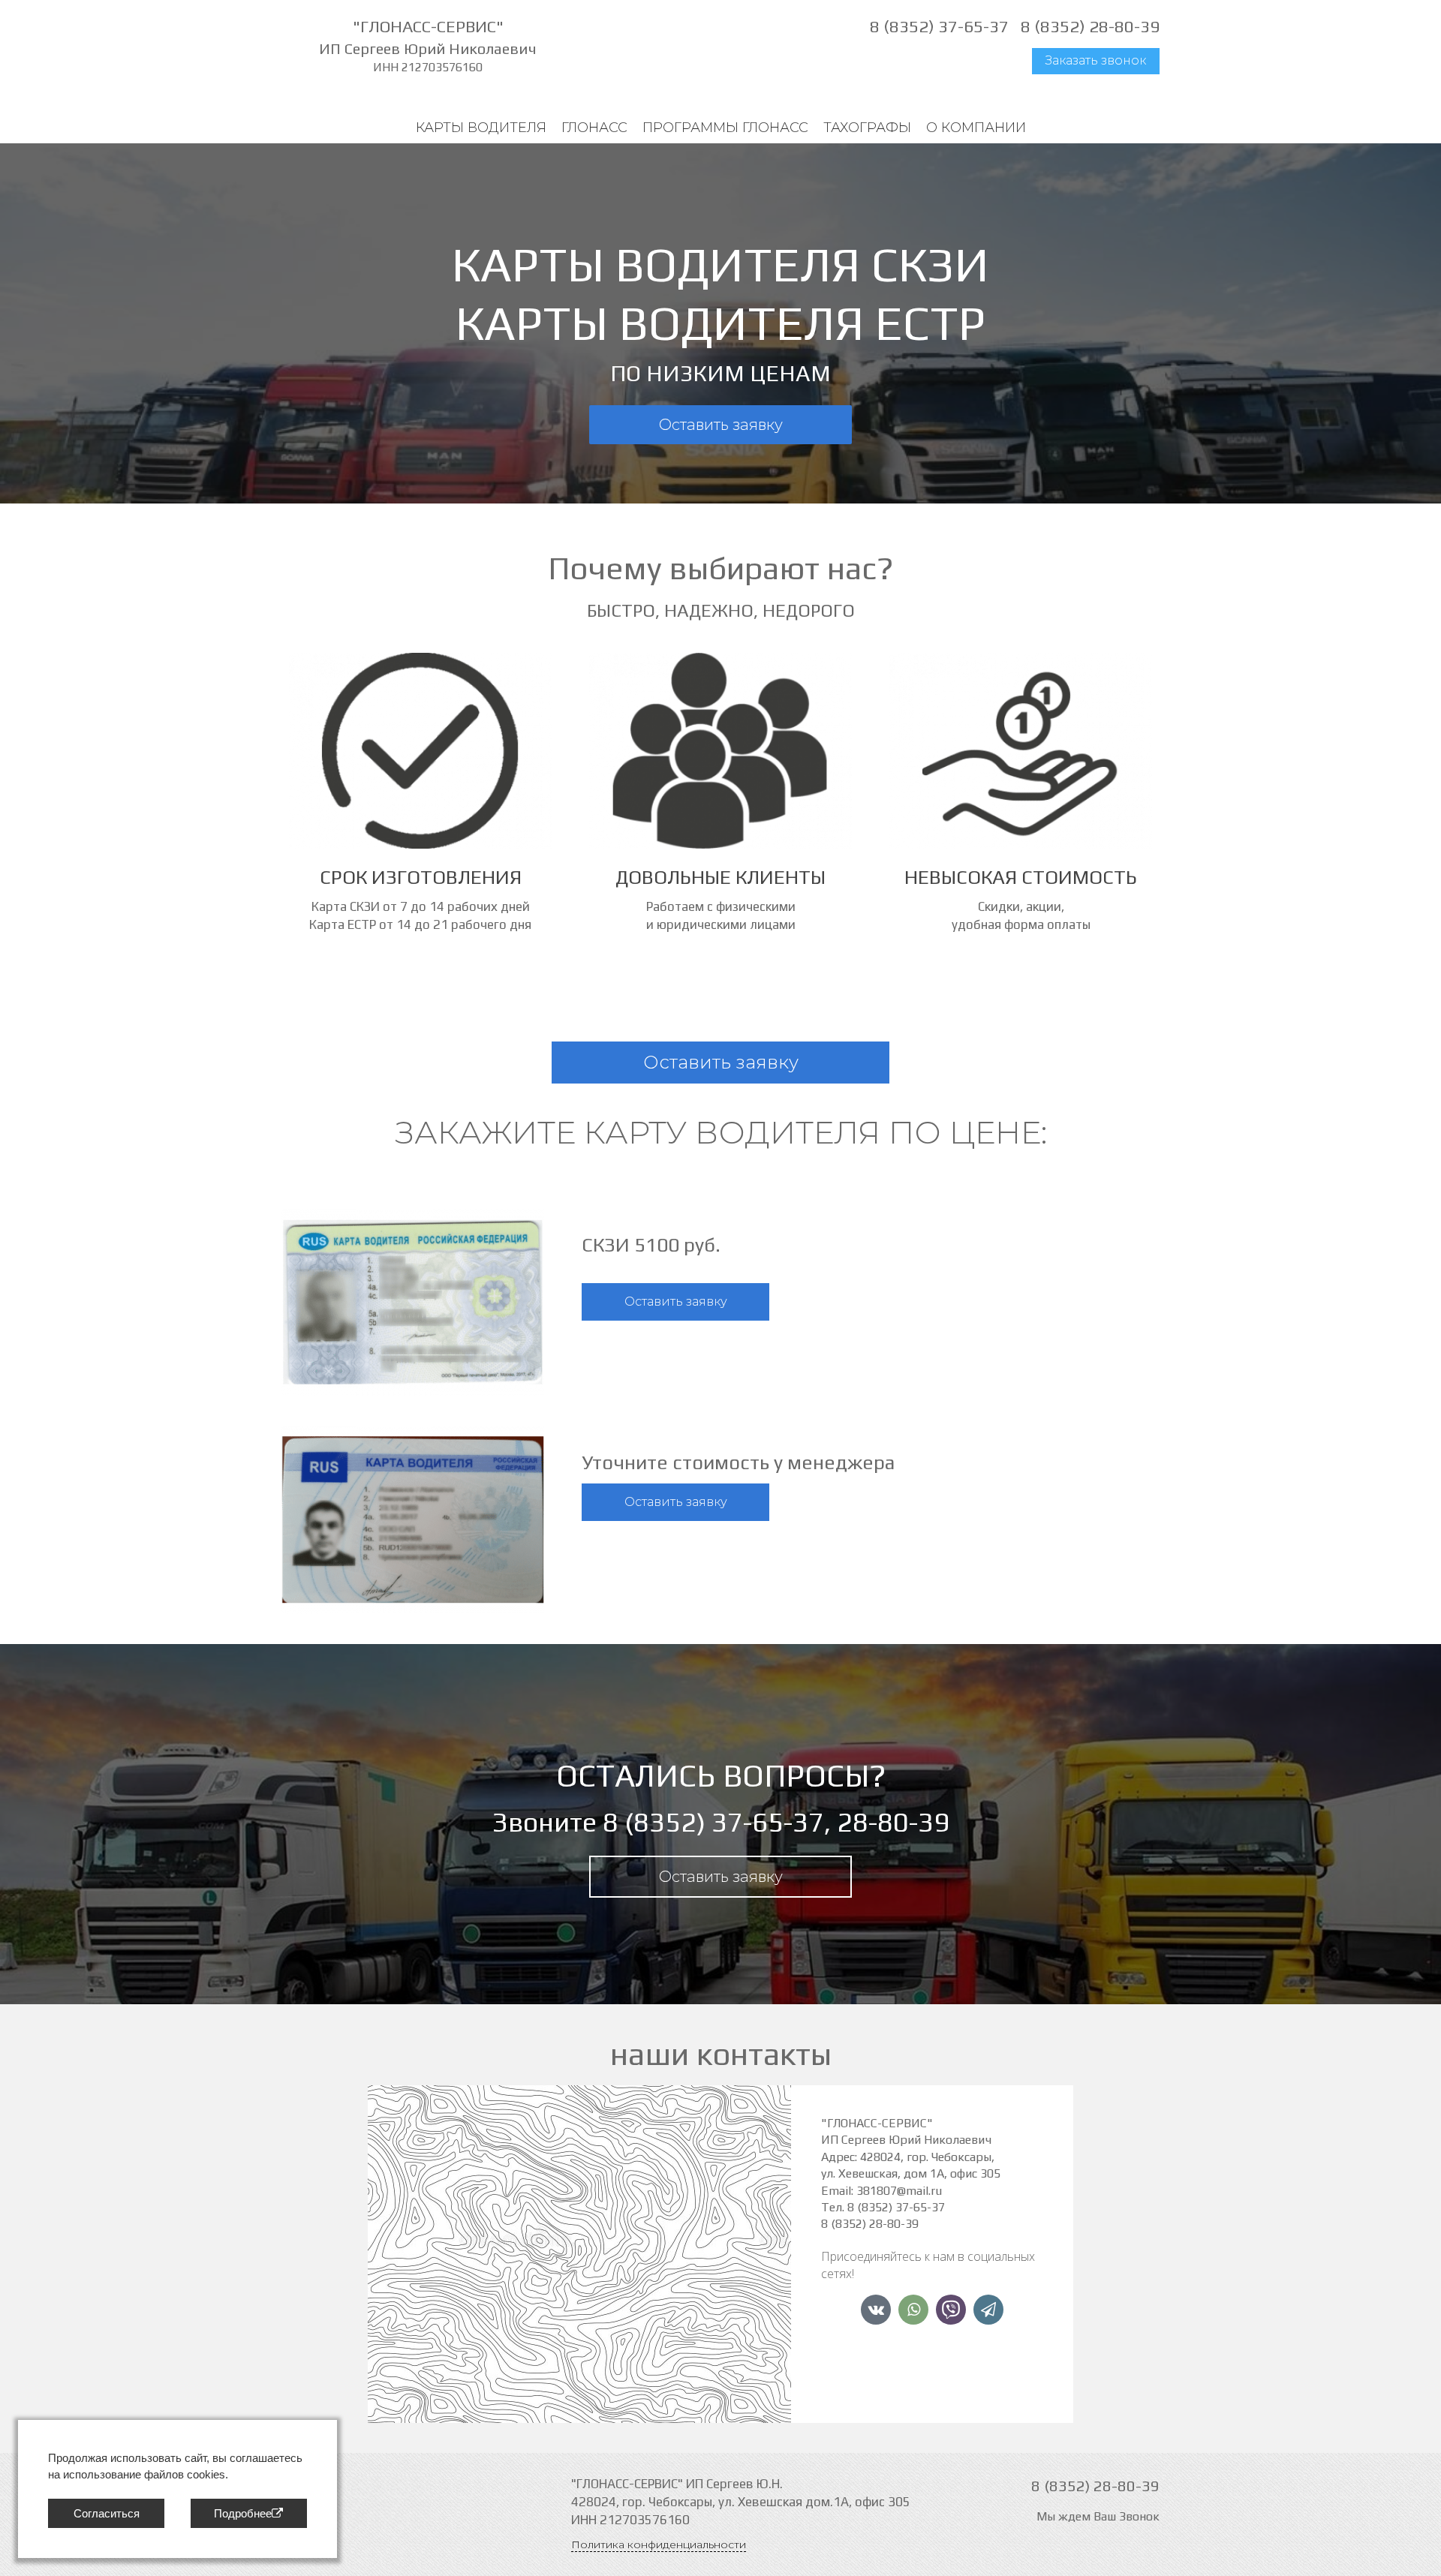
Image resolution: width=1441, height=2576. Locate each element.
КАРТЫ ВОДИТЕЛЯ (481, 128)
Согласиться (107, 2513)
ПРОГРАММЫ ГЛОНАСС (725, 128)
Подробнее (243, 2513)
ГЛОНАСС (594, 128)
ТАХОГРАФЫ (867, 128)
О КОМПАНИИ (976, 128)
